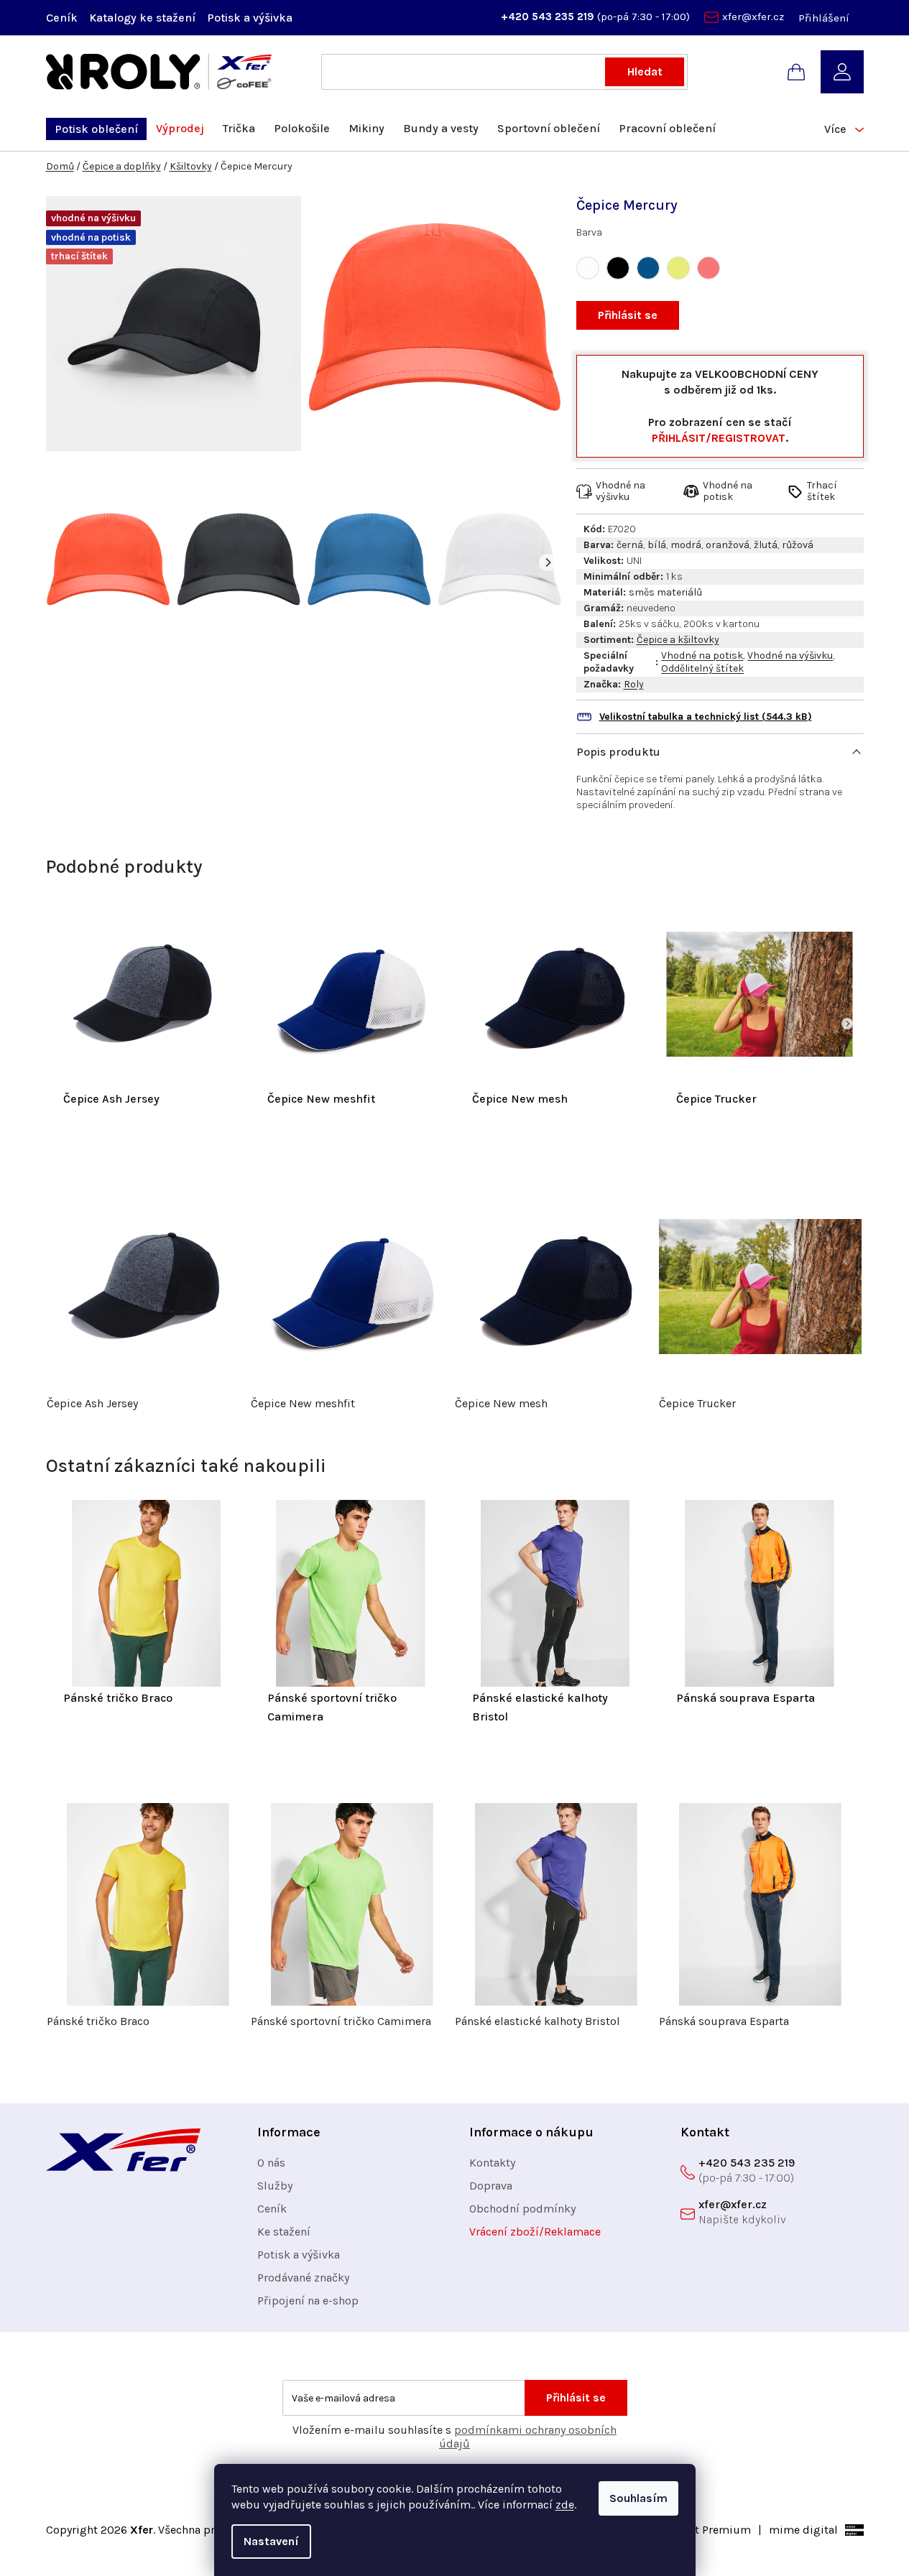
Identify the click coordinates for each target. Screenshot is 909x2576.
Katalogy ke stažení (142, 18)
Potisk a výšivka (250, 18)
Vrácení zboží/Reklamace (535, 2232)
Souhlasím (638, 2498)
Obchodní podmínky (522, 2209)
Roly (634, 684)
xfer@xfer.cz (753, 17)
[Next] (548, 562)
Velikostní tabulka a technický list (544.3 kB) (706, 717)
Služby (275, 2186)
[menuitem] (96, 129)
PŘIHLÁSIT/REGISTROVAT (719, 438)
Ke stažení (284, 2232)
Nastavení (271, 2541)
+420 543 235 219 (549, 17)
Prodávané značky (303, 2278)
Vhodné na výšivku (790, 655)
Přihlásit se (628, 315)
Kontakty (492, 2163)
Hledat (645, 71)
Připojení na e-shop (308, 2301)
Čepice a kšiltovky (678, 640)
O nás (271, 2163)
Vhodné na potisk (702, 655)
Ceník (62, 18)
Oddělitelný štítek (702, 668)
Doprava (491, 2186)
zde (565, 2505)
